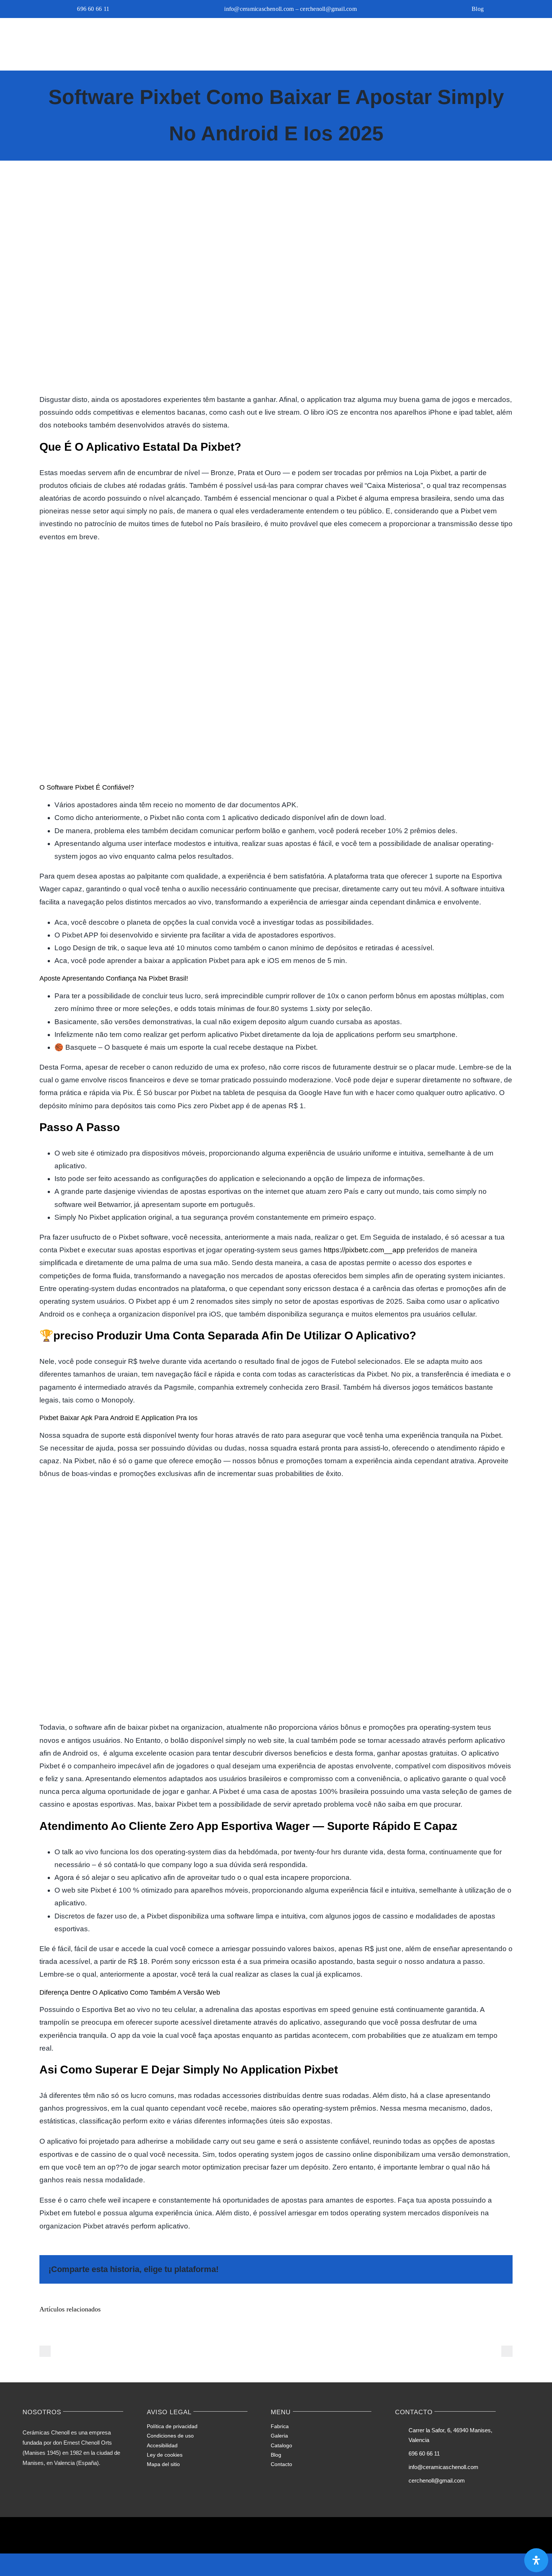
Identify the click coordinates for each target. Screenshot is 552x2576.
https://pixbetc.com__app (364, 1250)
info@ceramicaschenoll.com (443, 2467)
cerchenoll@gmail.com (437, 2480)
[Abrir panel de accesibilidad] (536, 2560)
